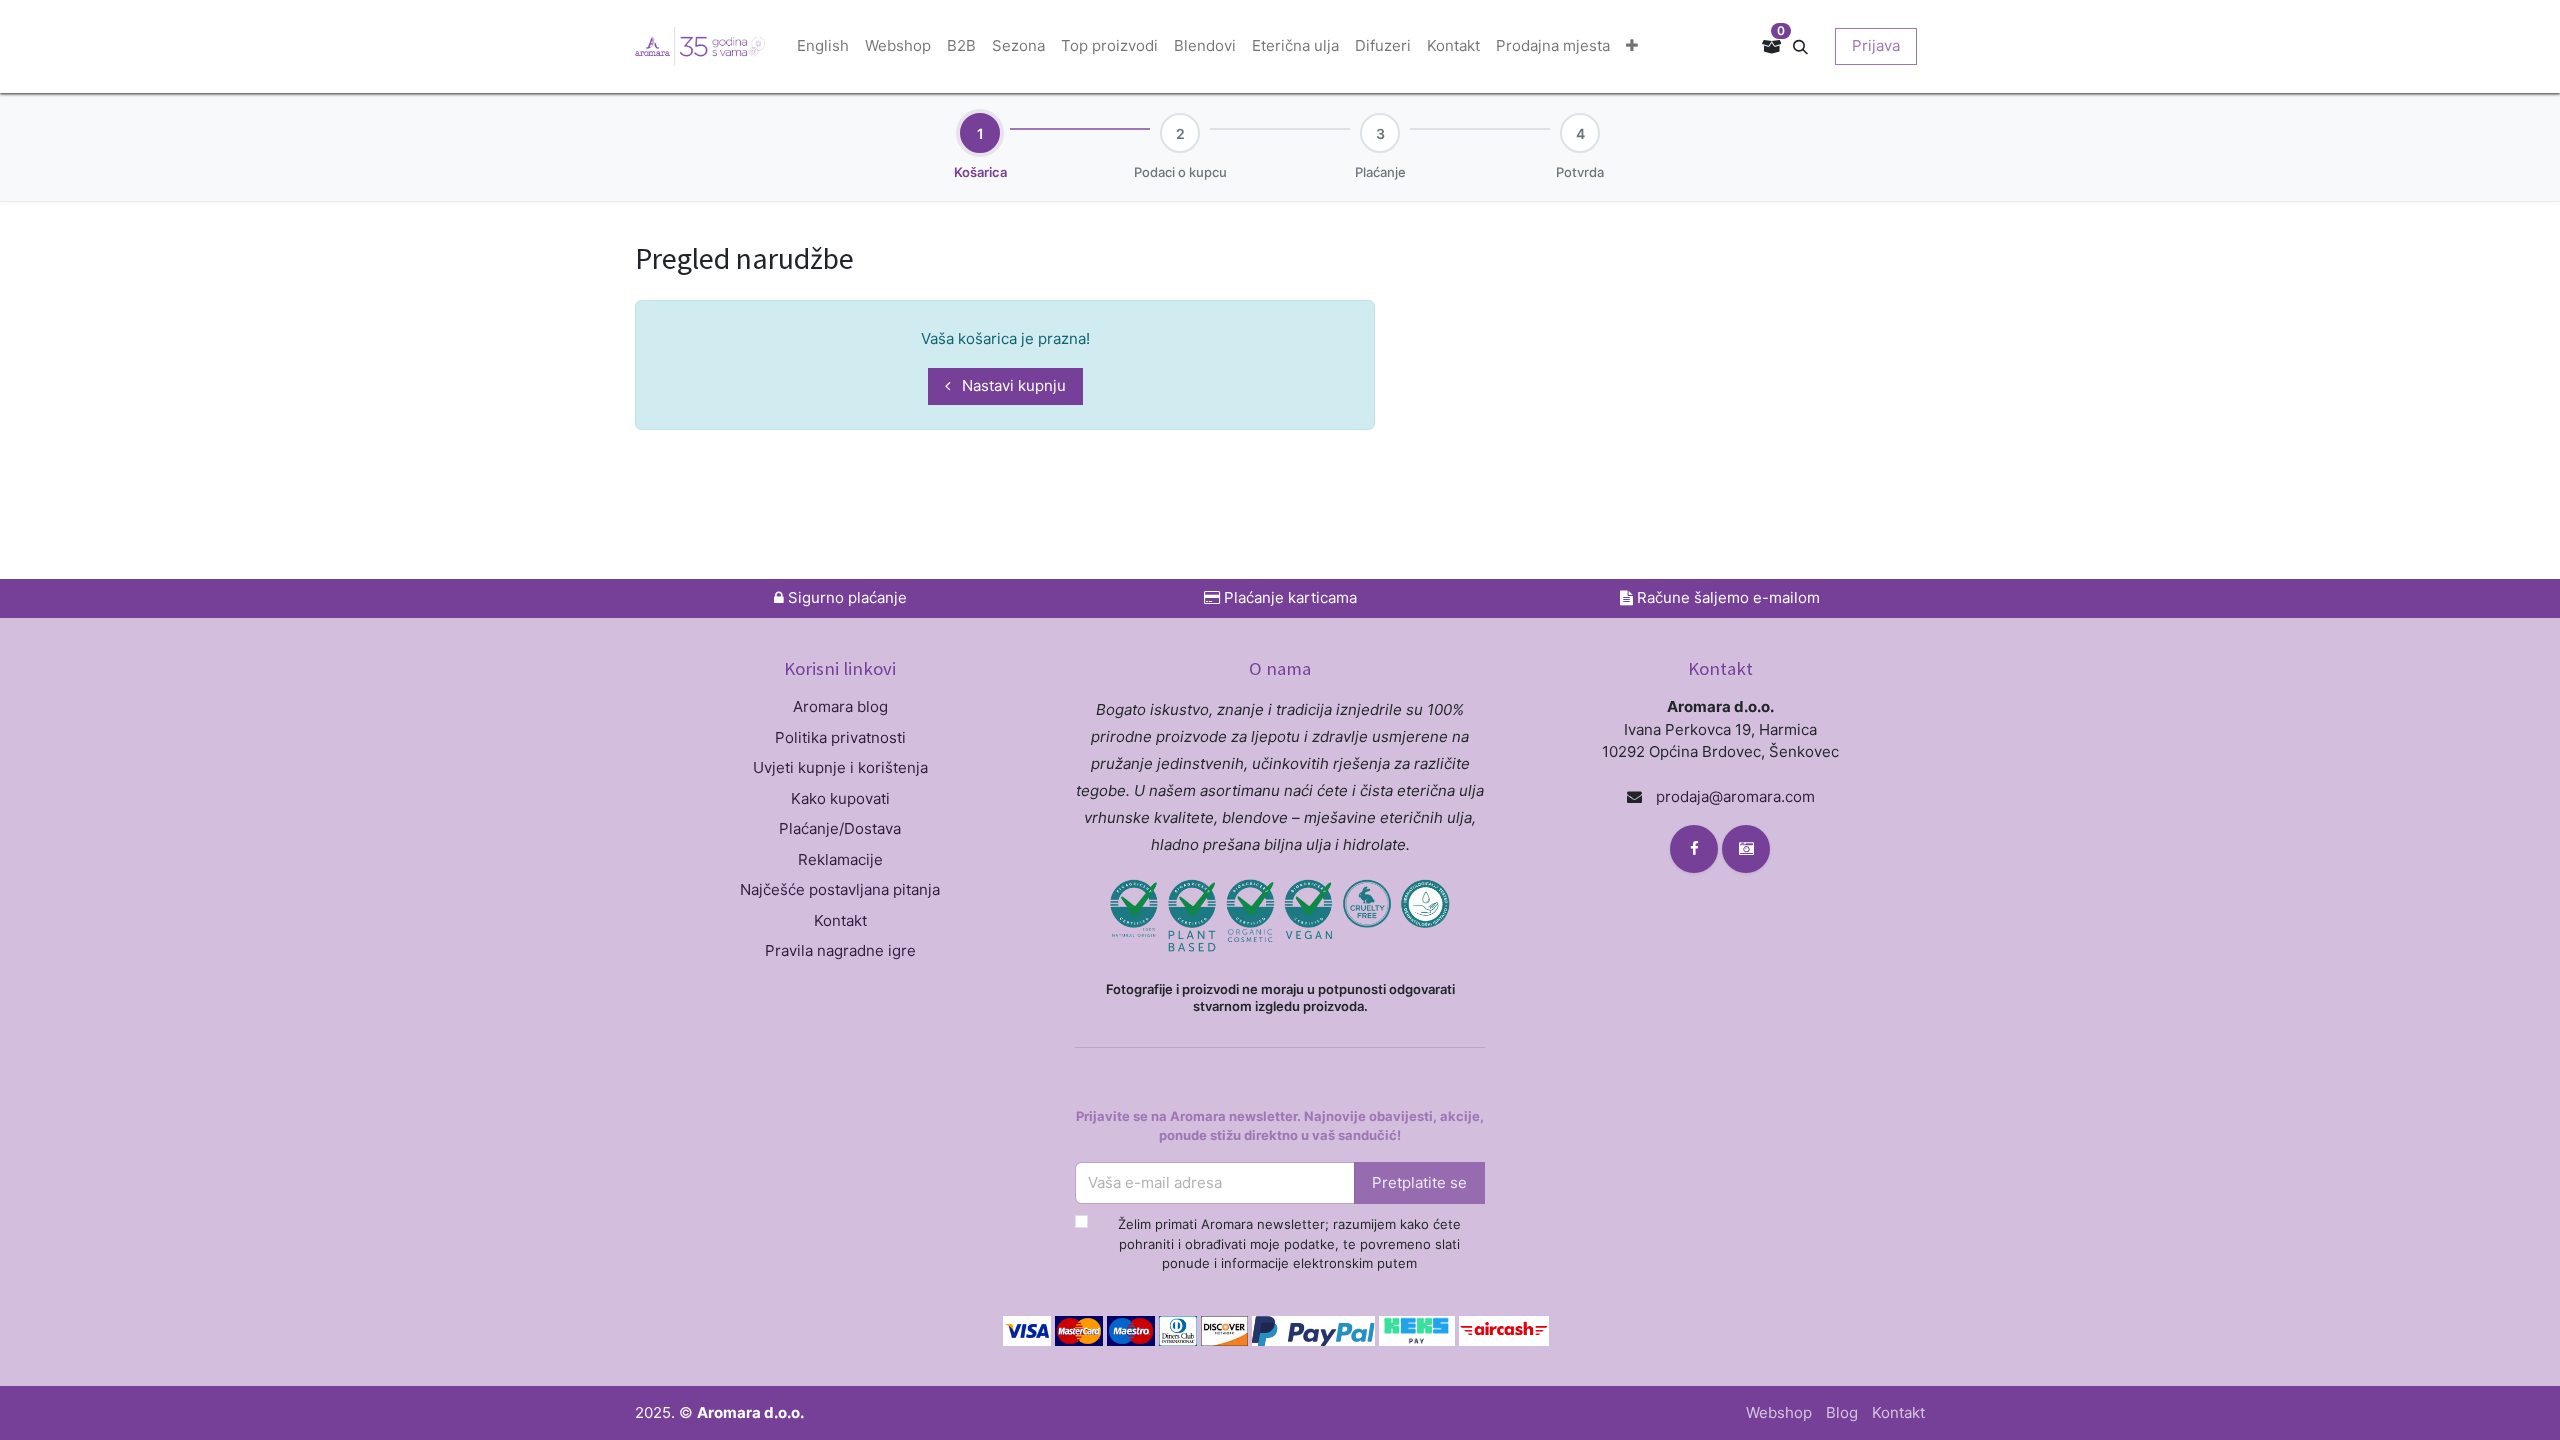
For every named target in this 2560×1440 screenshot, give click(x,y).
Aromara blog (840, 706)
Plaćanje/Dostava (840, 828)
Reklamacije (840, 859)
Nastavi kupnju (1012, 385)
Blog (1842, 1412)
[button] (1808, 45)
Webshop (1779, 1412)
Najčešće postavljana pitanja (840, 889)
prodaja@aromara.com (1735, 796)
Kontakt (840, 920)
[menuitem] (823, 46)
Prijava (1876, 45)
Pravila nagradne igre (840, 950)
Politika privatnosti (840, 737)
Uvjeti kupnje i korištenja (840, 767)
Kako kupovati (840, 798)
